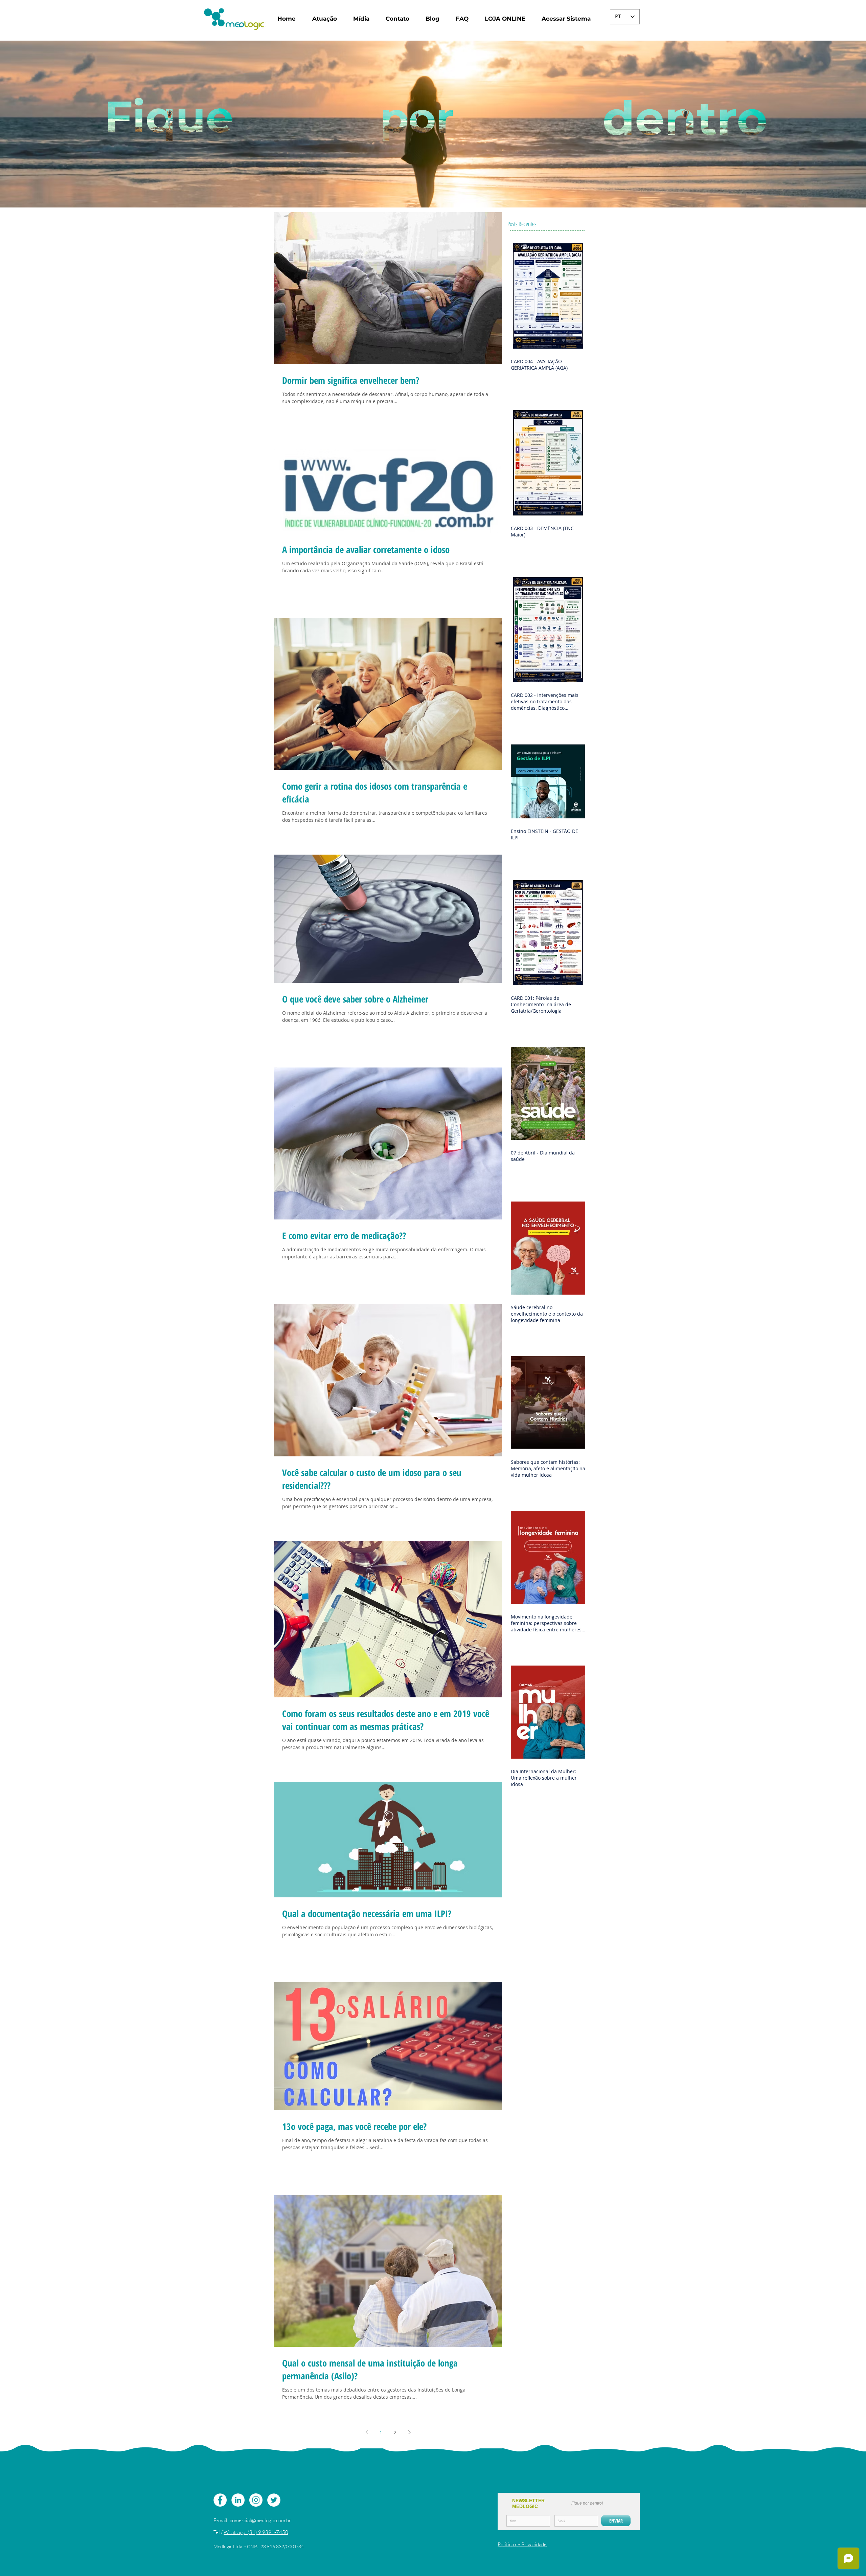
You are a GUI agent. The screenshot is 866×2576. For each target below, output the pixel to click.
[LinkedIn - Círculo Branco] (238, 2500)
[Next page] (409, 2432)
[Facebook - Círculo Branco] (220, 2500)
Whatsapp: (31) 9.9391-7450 (256, 2532)
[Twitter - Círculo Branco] (274, 2500)
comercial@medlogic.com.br (260, 2520)
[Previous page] (367, 2432)
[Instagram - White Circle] (256, 2500)
